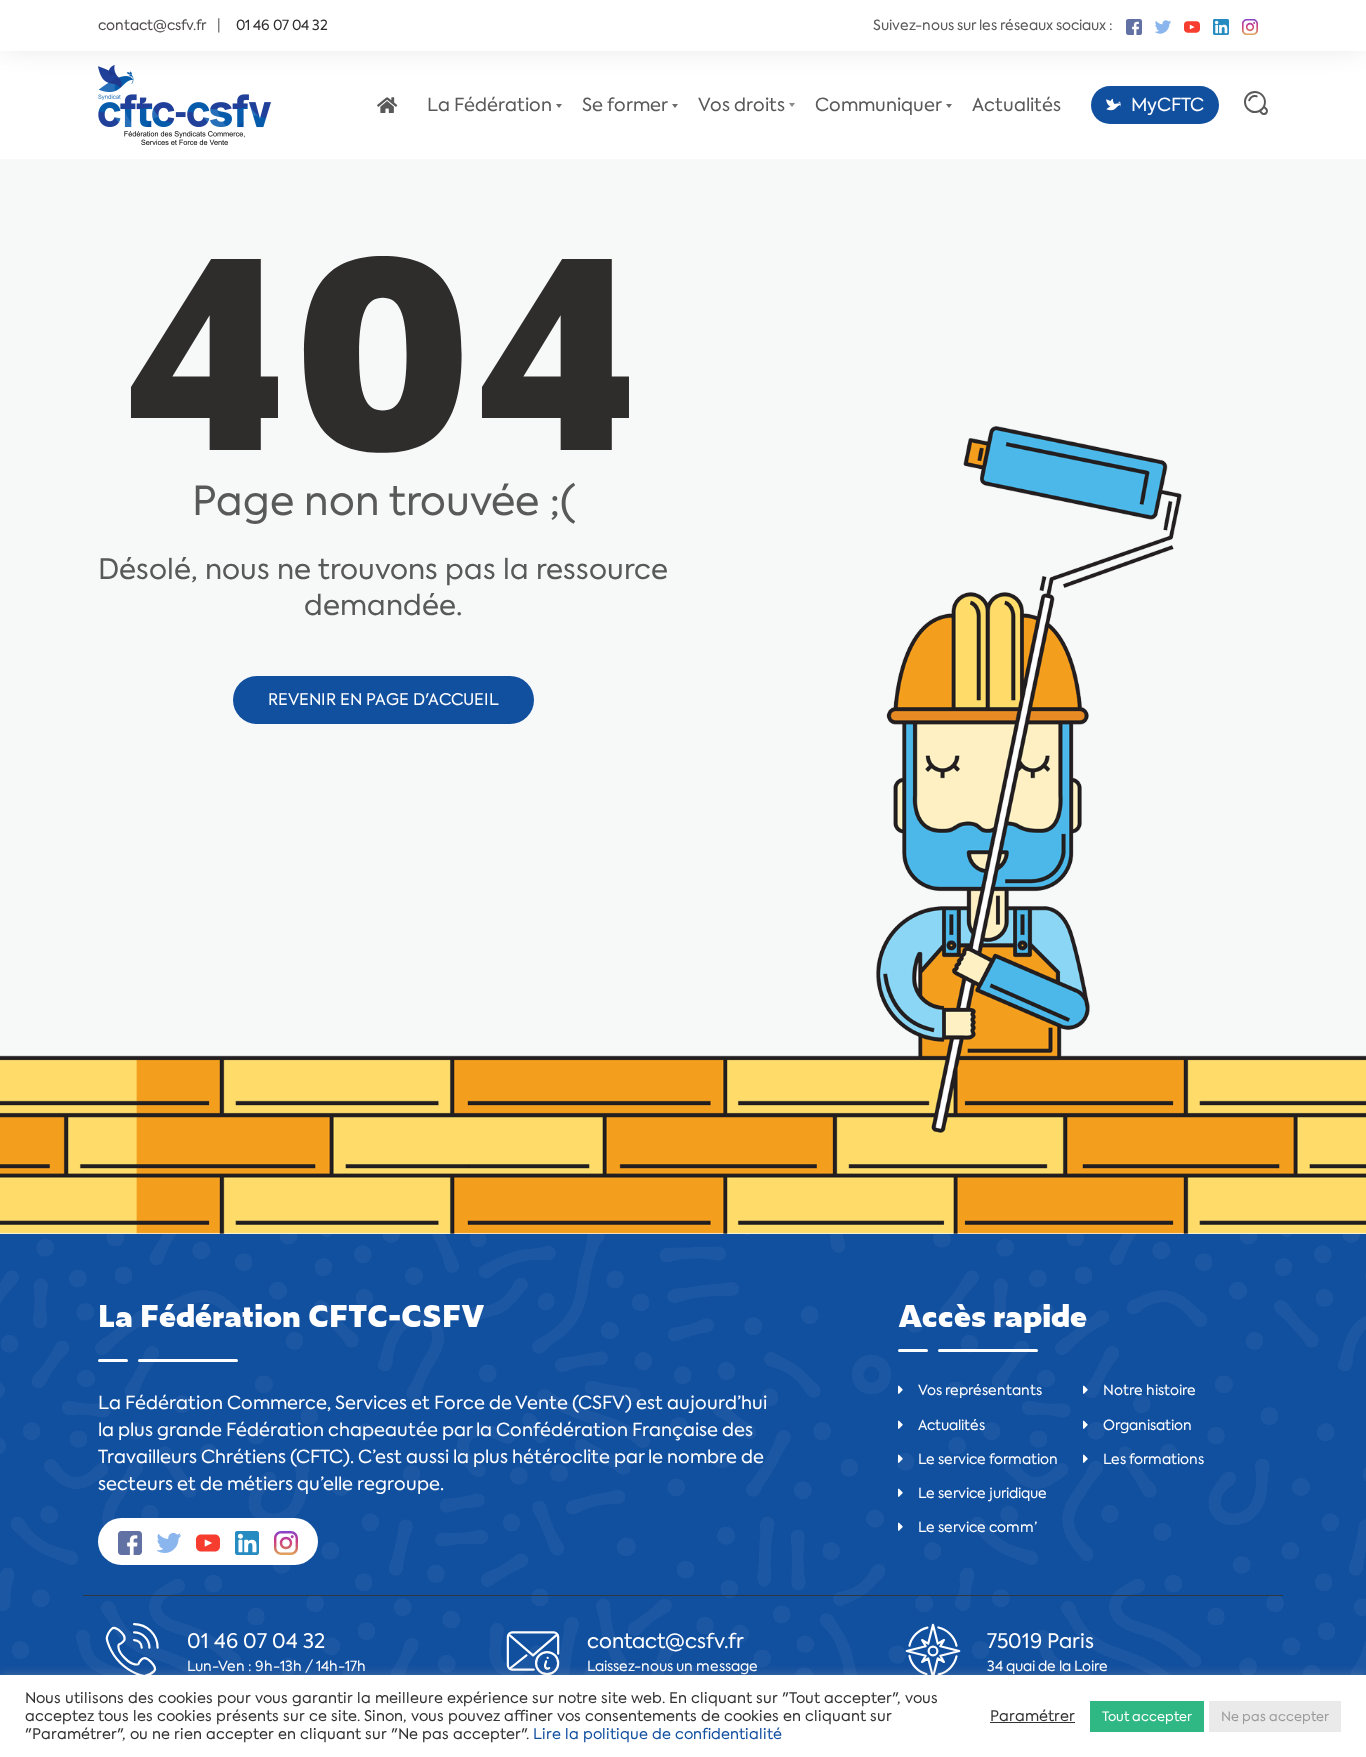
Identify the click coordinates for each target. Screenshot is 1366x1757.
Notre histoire (1149, 1390)
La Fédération (489, 105)
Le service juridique (982, 1493)
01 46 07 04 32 (256, 1641)
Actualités (1016, 105)
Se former (625, 105)
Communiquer (878, 105)
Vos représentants (980, 1390)
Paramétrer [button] (1032, 1716)
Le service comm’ (977, 1527)
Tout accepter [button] (1147, 1716)
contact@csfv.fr (152, 25)
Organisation (1147, 1425)
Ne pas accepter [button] (1275, 1716)
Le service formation (988, 1459)
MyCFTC (1167, 105)
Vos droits (741, 105)
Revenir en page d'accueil (383, 699)
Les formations (1153, 1459)
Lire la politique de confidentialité (657, 1734)
